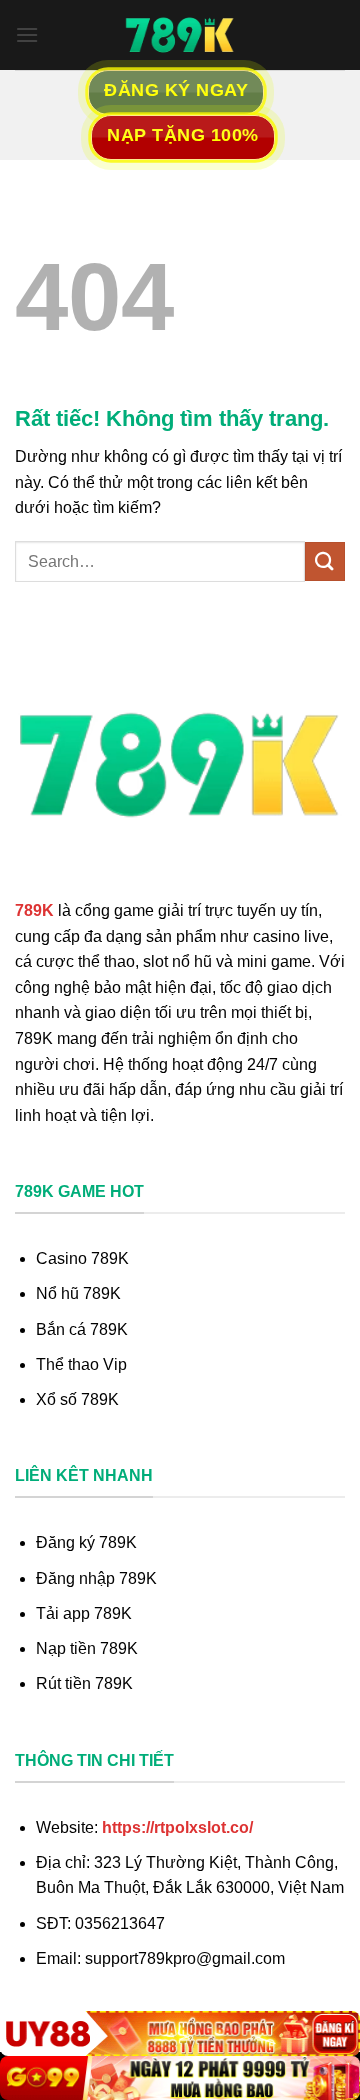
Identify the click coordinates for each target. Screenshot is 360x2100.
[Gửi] (325, 561)
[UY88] (180, 2033)
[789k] (180, 35)
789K (34, 910)
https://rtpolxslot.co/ (177, 1827)
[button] (27, 34)
